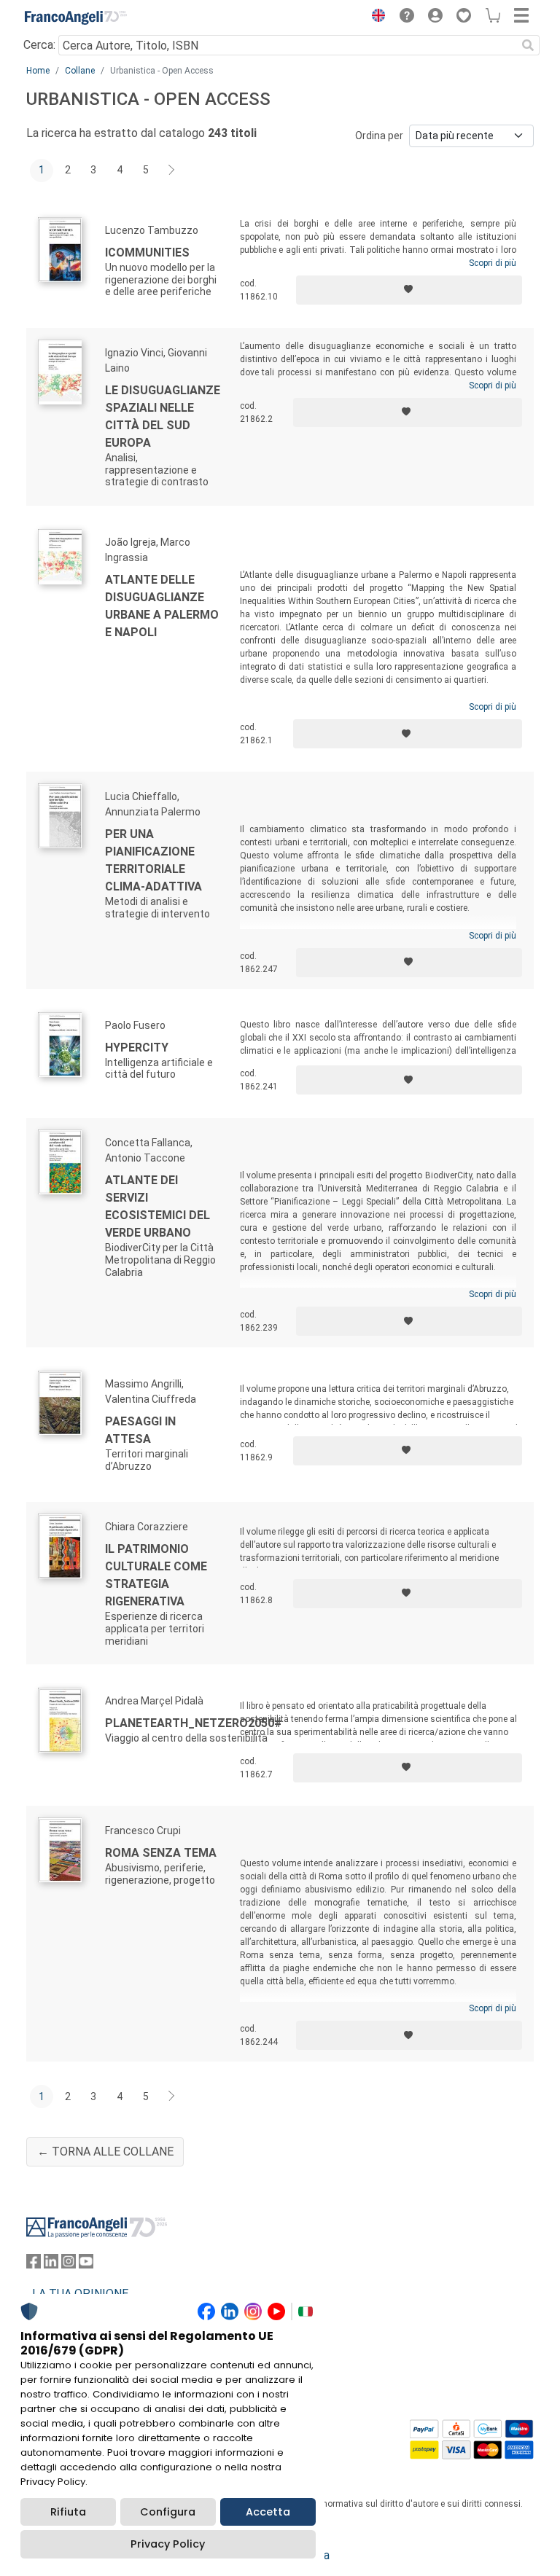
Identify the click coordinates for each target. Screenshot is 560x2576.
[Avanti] (172, 171)
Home (38, 71)
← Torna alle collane (105, 2152)
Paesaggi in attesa (140, 1430)
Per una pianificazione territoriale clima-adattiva (153, 860)
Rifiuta (68, 2512)
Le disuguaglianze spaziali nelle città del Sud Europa (163, 416)
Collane (80, 71)
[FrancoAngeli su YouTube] (86, 2264)
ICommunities (147, 252)
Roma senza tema (161, 1853)
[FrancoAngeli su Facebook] (34, 2264)
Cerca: (39, 45)
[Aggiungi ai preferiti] (409, 290)
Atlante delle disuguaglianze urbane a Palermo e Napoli (162, 606)
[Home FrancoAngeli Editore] (76, 17)
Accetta (268, 2512)
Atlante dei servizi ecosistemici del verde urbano (157, 1206)
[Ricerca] (528, 45)
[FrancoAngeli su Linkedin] (51, 2264)
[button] (375, 17)
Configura (168, 2512)
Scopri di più (493, 263)
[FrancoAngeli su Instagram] (69, 2264)
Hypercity (137, 1048)
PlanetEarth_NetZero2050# (194, 1723)
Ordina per (379, 136)
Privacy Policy (168, 2544)
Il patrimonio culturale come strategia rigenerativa (156, 1575)
